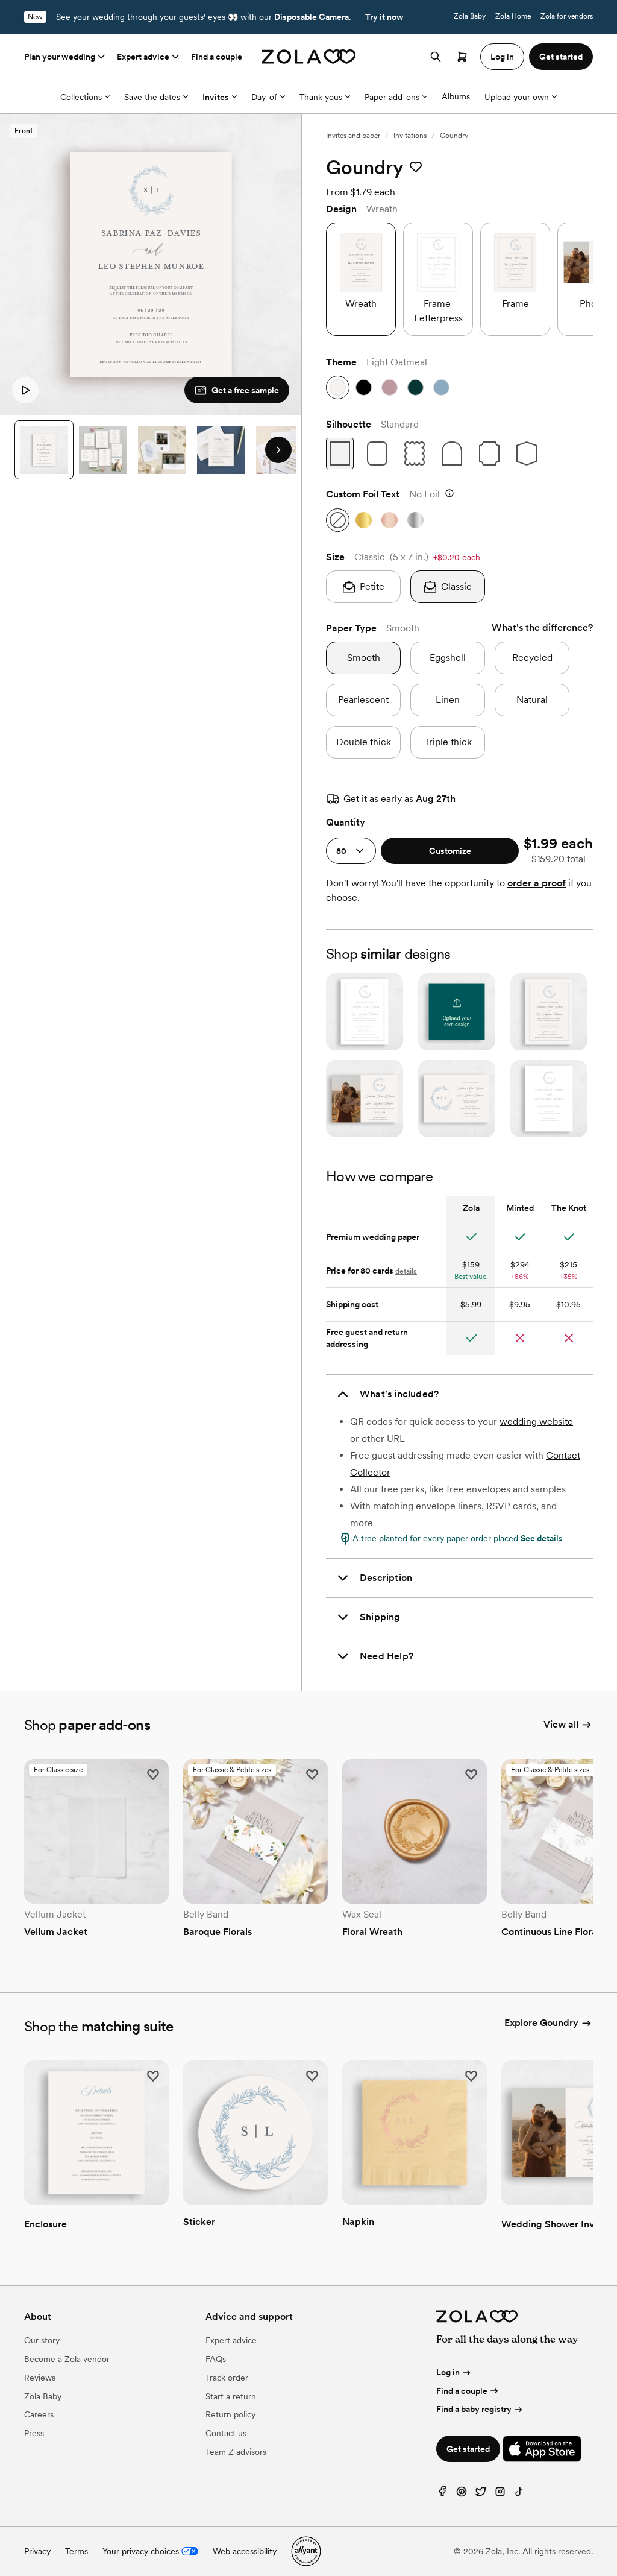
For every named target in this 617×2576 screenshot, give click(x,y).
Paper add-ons (392, 97)
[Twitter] (481, 2494)
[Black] (364, 387)
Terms (77, 2551)
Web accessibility (245, 2551)
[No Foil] (338, 520)
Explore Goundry (541, 2023)
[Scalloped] (415, 453)
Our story (42, 2340)
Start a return (231, 2396)
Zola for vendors (567, 16)
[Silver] (415, 520)
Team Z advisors (236, 2452)
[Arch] (452, 453)
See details (542, 1538)
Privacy (37, 2551)
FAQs (216, 2359)
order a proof (537, 883)
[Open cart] (462, 57)
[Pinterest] (462, 2494)
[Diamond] (527, 453)
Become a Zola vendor (67, 2359)
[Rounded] (377, 453)
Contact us (226, 2433)
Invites (216, 97)
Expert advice (143, 57)
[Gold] (364, 520)
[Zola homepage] (309, 57)
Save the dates (152, 97)
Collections (81, 97)
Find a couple (217, 57)
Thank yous (321, 97)
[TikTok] (519, 2494)
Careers (39, 2414)
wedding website (536, 1422)
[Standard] (340, 453)
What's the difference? (542, 627)
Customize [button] (450, 851)
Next (278, 450)
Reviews (40, 2378)
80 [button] (341, 851)
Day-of (264, 97)
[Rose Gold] (390, 520)
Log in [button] (502, 57)
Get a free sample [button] (245, 390)
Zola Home (513, 16)
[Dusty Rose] (390, 387)
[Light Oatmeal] (338, 387)
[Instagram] (500, 2494)
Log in (448, 2372)
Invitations (410, 136)
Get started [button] (561, 57)
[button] (25, 390)
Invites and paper (353, 136)
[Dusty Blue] (441, 387)
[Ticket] (489, 453)
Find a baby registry (474, 2409)
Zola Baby (470, 16)
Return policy (230, 2414)
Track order (227, 2378)
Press (34, 2433)
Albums (456, 96)
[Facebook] (442, 2494)
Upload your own (517, 97)
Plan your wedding (60, 57)
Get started (468, 2449)
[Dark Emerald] (415, 387)
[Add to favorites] (416, 168)
